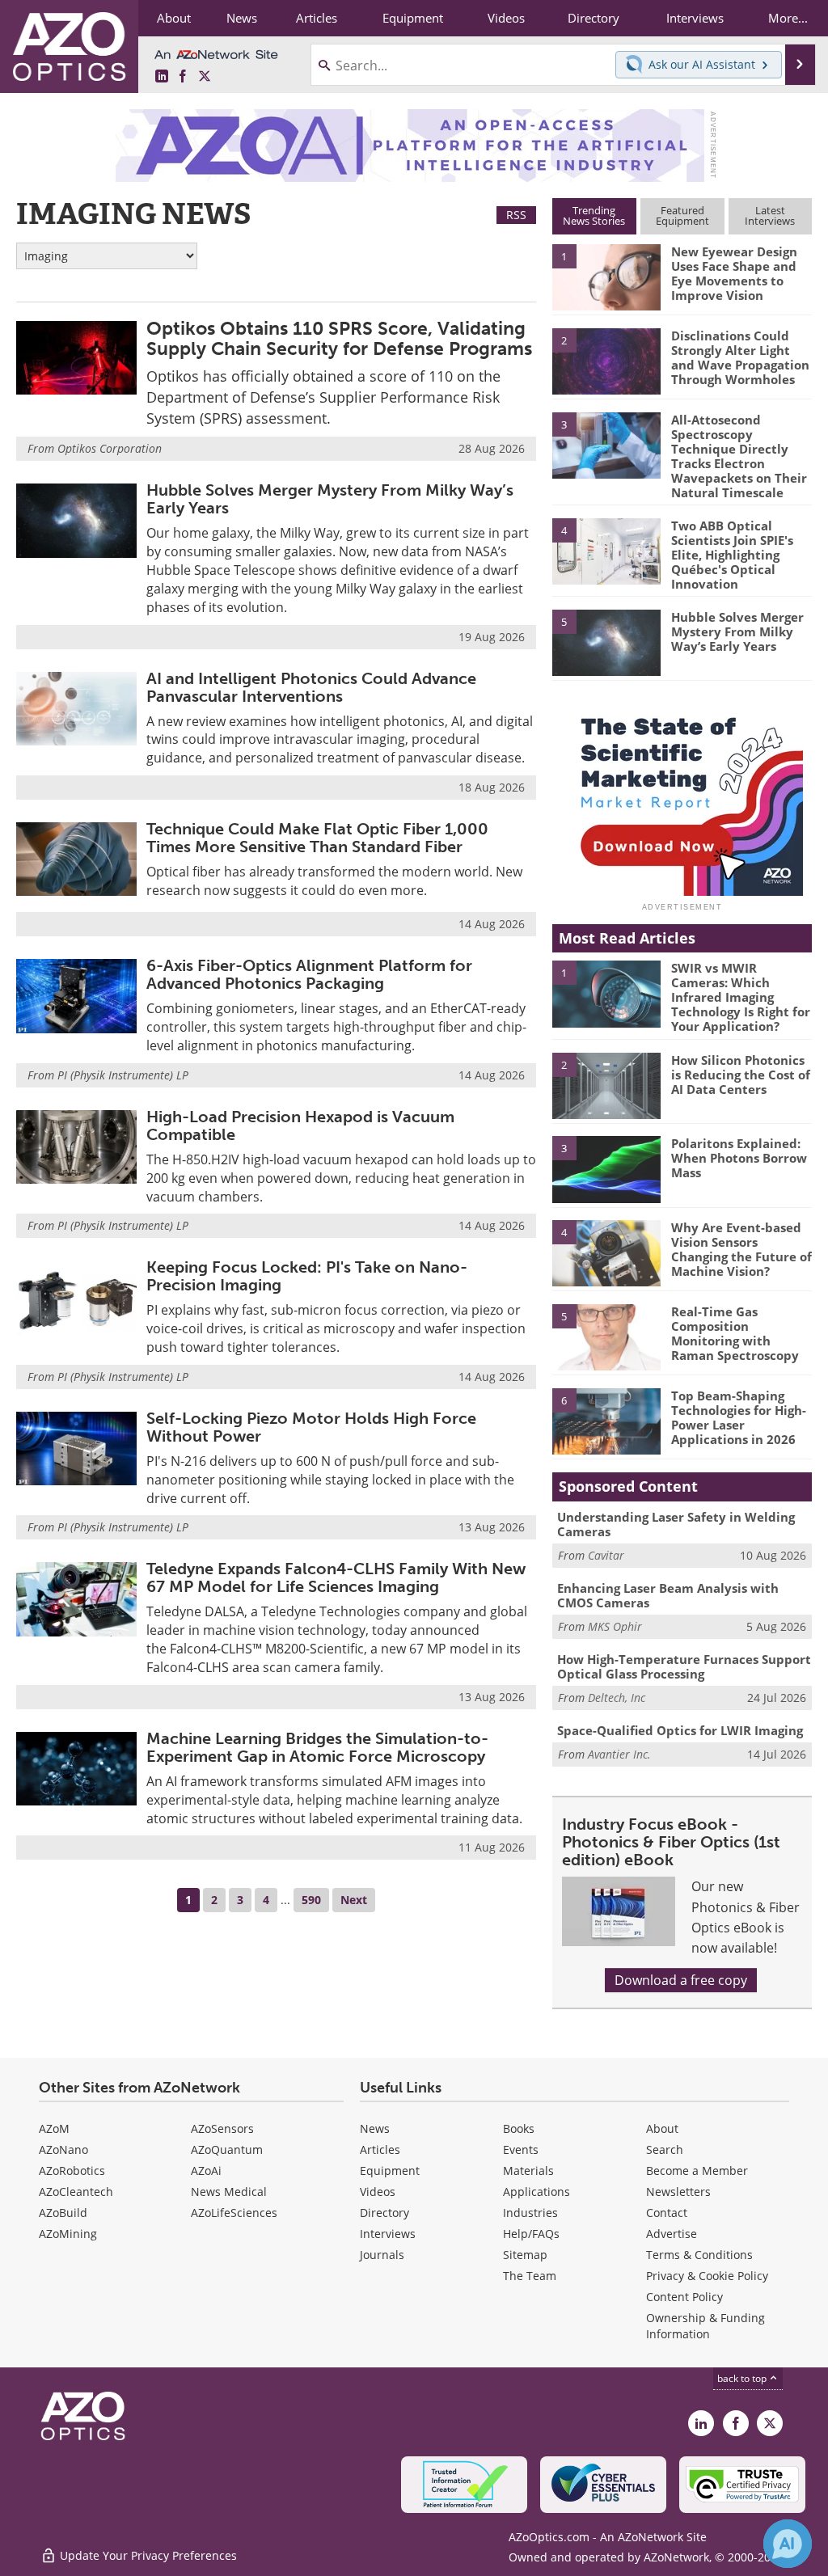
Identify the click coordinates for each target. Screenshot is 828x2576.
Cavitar (606, 1555)
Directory (384, 2213)
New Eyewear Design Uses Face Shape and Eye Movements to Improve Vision (734, 273)
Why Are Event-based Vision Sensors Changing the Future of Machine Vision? (741, 1249)
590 (311, 1900)
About (662, 2128)
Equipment (390, 2171)
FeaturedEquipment (682, 215)
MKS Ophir (615, 1626)
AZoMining (68, 2234)
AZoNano (63, 2149)
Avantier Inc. (619, 1754)
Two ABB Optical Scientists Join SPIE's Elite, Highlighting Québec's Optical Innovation (732, 555)
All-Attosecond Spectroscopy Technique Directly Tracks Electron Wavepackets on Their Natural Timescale (739, 456)
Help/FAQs (531, 2234)
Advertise (672, 2234)
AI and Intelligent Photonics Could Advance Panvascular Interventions (311, 687)
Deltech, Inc (617, 1698)
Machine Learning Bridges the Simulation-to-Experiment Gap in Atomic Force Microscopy (317, 1747)
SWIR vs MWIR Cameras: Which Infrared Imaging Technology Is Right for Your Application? (741, 997)
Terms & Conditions (699, 2255)
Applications (537, 2192)
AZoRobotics (72, 2171)
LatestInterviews (770, 215)
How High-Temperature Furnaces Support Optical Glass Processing (684, 1666)
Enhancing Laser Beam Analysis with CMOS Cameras (668, 1595)
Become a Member (697, 2171)
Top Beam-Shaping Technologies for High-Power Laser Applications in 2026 (739, 1417)
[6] (606, 1420)
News (375, 2128)
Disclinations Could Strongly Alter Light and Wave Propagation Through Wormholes (740, 357)
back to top (743, 2378)
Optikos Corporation (110, 448)
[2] (606, 360)
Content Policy (684, 2297)
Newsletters (678, 2192)
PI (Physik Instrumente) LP (123, 1075)
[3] (606, 444)
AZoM (54, 2128)
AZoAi (206, 2171)
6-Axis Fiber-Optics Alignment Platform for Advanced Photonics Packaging (309, 974)
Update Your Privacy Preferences (147, 2555)
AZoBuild (63, 2213)
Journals (382, 2255)
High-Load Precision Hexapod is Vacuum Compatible (300, 1125)
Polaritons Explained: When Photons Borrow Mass (739, 1158)
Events (521, 2149)
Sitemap (525, 2255)
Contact (667, 2213)
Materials (528, 2171)
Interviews (388, 2234)
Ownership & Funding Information (705, 2326)
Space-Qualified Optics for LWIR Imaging (680, 1730)
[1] (606, 277)
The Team (530, 2276)
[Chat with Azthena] (788, 2544)
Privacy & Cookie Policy (707, 2276)
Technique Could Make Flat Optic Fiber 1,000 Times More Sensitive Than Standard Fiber (317, 838)
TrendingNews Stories (594, 215)
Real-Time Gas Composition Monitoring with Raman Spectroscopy (735, 1333)
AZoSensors (222, 2128)
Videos (378, 2192)
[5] (606, 641)
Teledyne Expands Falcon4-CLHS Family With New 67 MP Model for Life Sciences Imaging (336, 1577)
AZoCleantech (76, 2192)
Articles (380, 2149)
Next (354, 1900)
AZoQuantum (227, 2149)
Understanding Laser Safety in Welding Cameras (676, 1524)
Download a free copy (681, 1980)
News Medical (229, 2192)
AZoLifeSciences (234, 2213)
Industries (530, 2213)
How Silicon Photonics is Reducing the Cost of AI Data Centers (741, 1075)
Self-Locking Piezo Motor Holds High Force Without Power (311, 1427)
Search (665, 2149)
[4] (606, 550)
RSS (516, 215)
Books (519, 2128)
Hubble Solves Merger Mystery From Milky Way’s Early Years (330, 499)
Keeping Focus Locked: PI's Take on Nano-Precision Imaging (307, 1276)
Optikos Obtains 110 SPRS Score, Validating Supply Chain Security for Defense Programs (339, 338)
